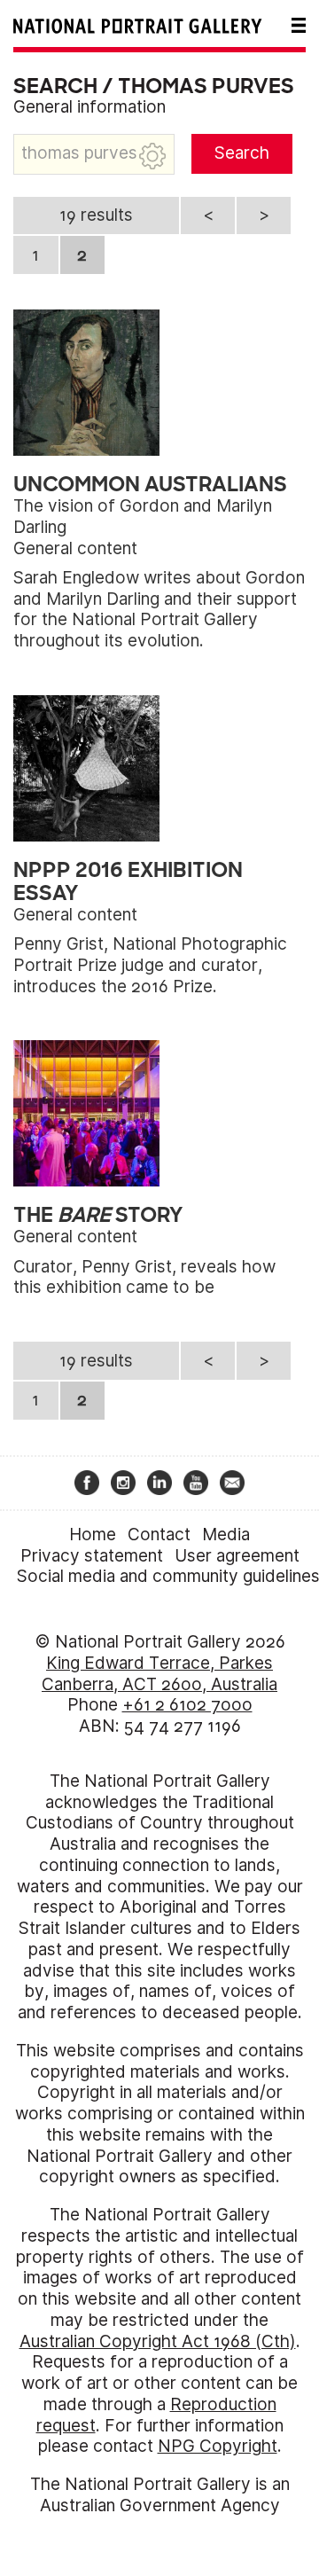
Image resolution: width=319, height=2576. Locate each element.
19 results (96, 215)
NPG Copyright (218, 2446)
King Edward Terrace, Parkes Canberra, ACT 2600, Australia (159, 1674)
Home (93, 1535)
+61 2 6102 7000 (187, 1705)
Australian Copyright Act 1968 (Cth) (158, 2341)
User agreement (237, 1556)
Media (226, 1535)
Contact (159, 1535)
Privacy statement (92, 1556)
